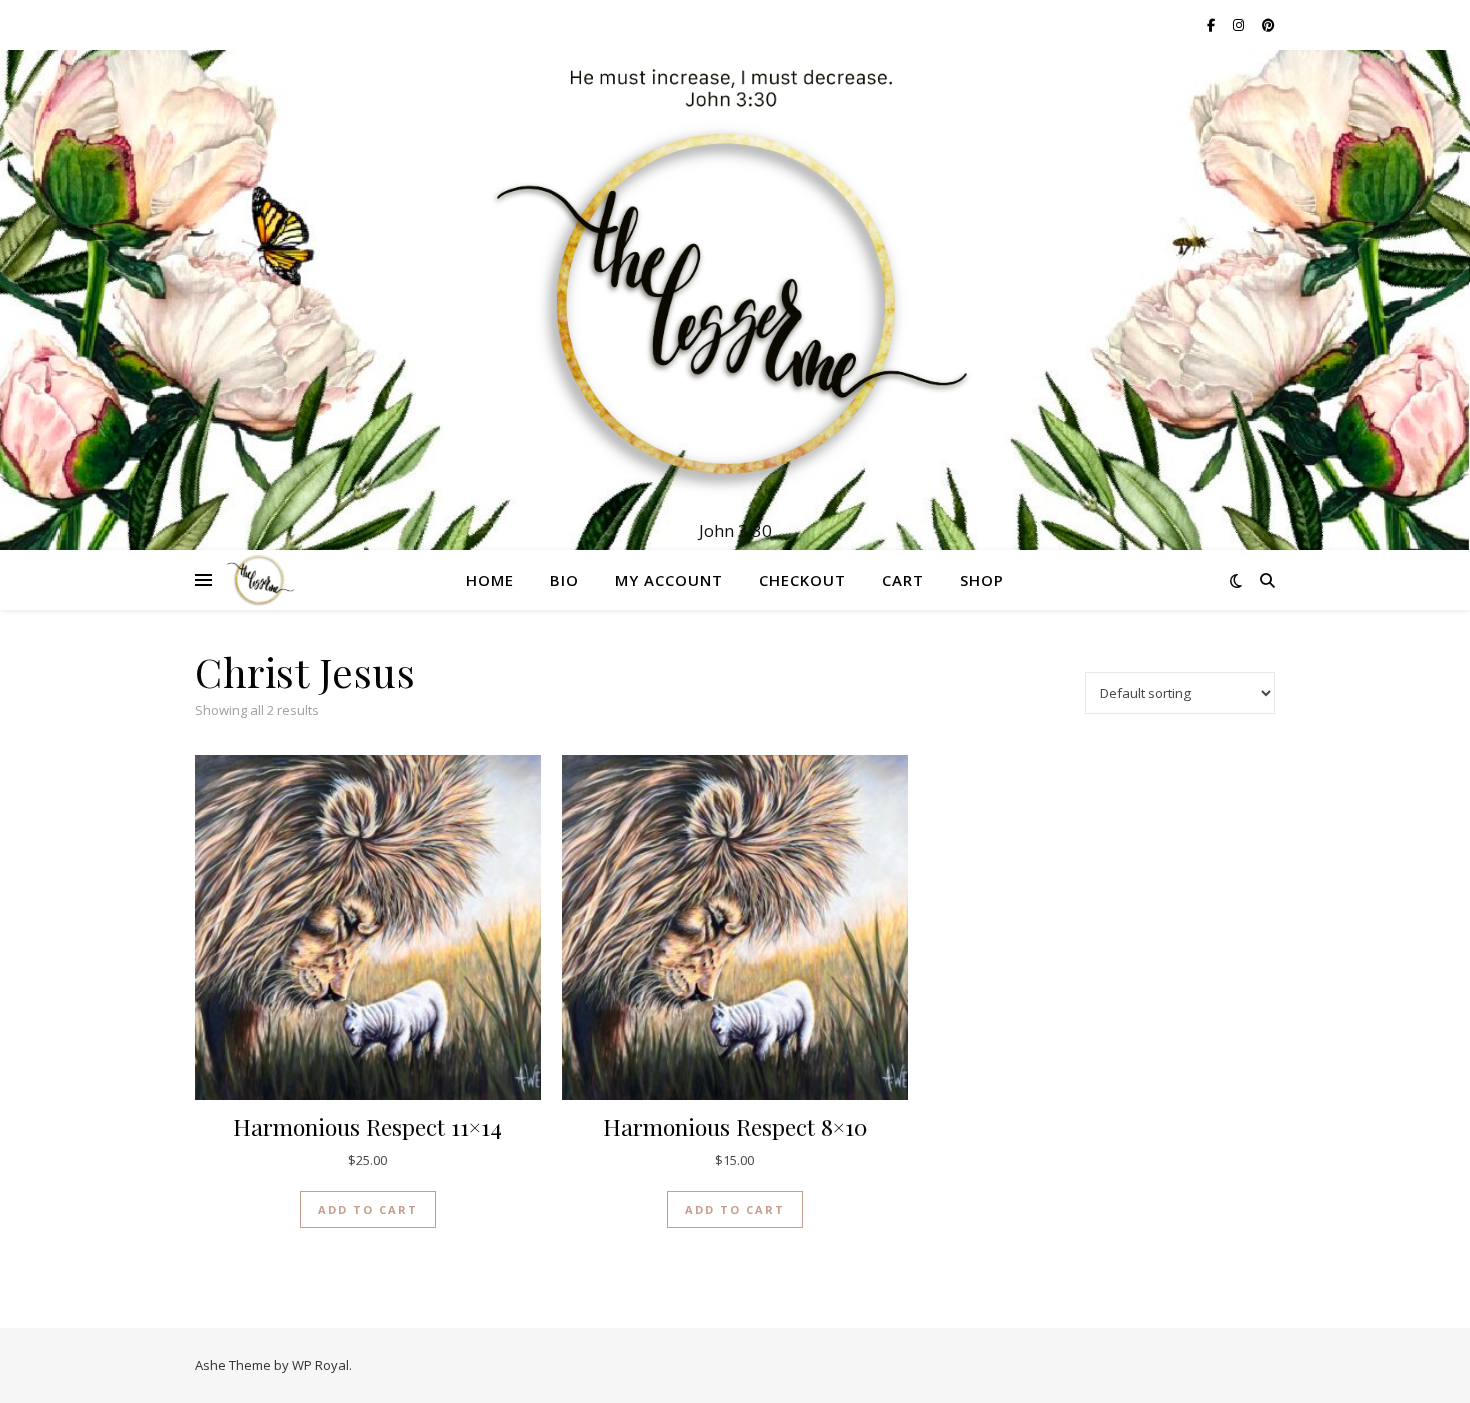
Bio (564, 580)
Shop (982, 580)
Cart (903, 580)
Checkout (802, 580)
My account (669, 580)
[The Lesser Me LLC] (735, 282)
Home (490, 580)
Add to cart (368, 1209)
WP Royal (320, 1365)
